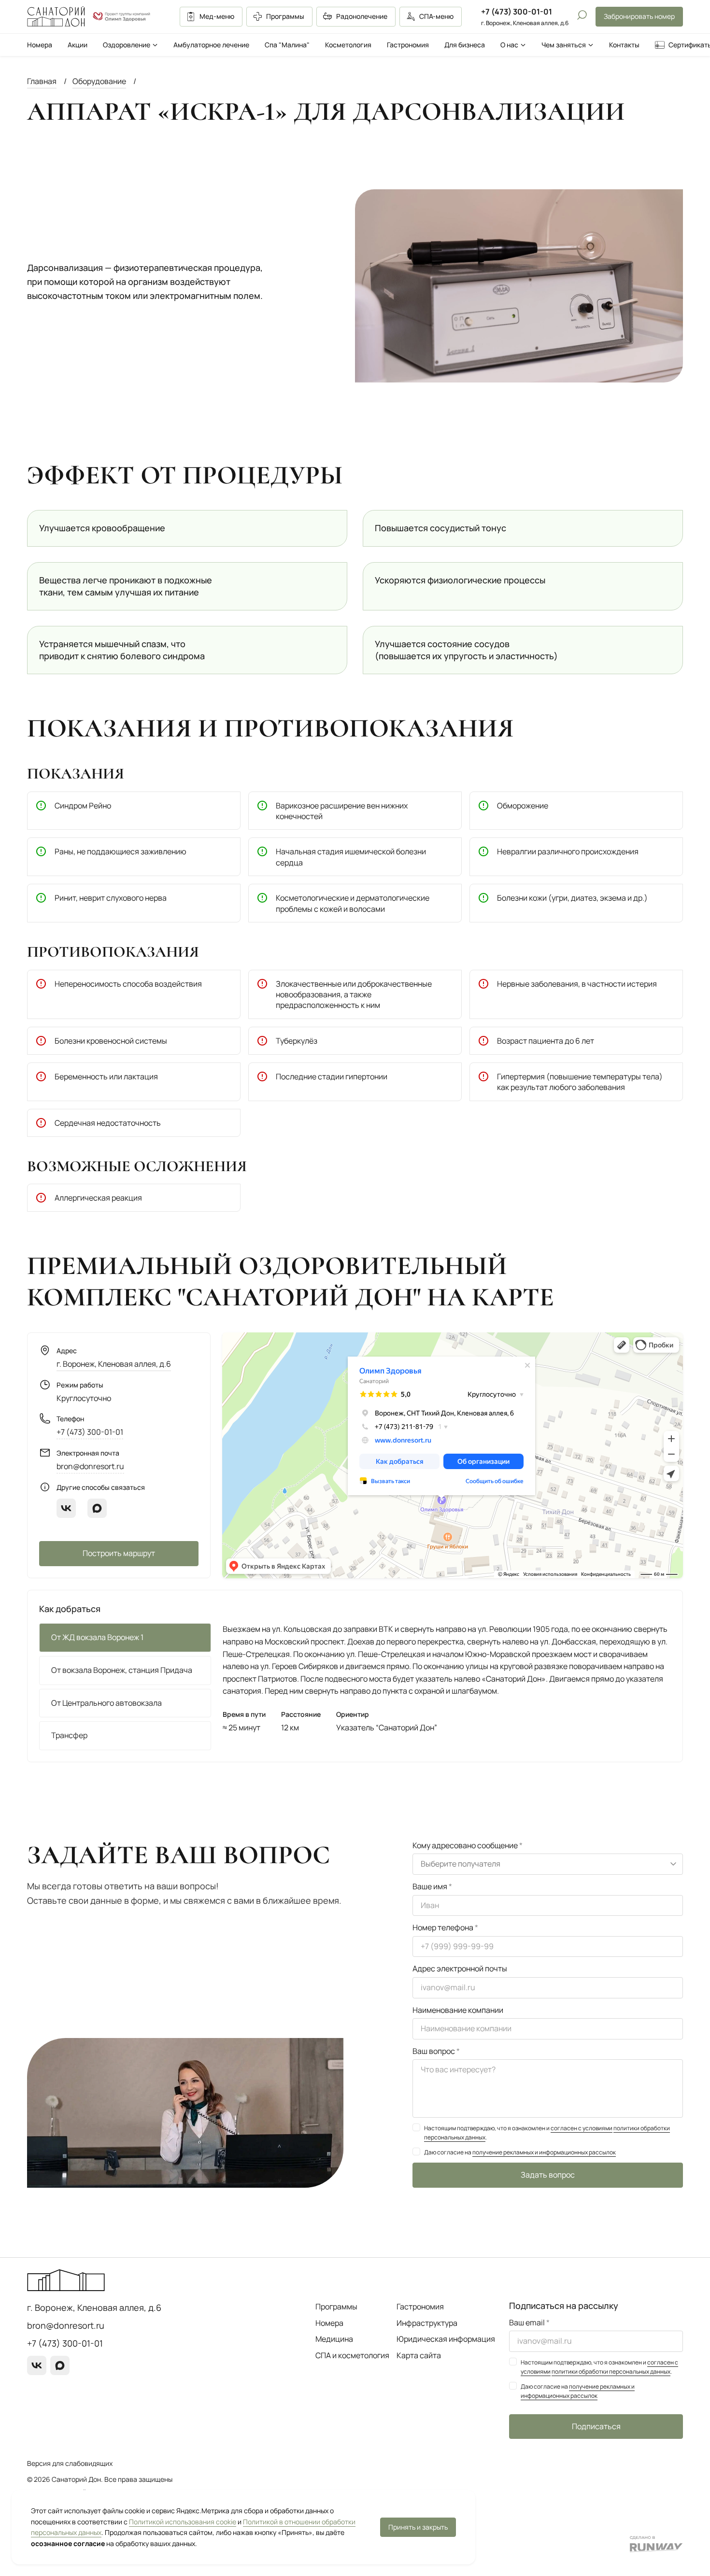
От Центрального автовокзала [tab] (106, 1703)
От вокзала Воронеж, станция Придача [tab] (122, 1670)
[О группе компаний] (122, 17)
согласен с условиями (582, 2128)
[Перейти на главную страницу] (56, 16)
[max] (97, 1508)
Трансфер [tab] (69, 1735)
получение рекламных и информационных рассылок (544, 2152)
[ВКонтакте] (66, 1508)
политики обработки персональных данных (611, 2371)
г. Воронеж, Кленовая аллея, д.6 (114, 1364)
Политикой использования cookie (183, 2522)
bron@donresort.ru (90, 1466)
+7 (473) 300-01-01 (517, 12)
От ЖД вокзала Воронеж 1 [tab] (97, 1637)
